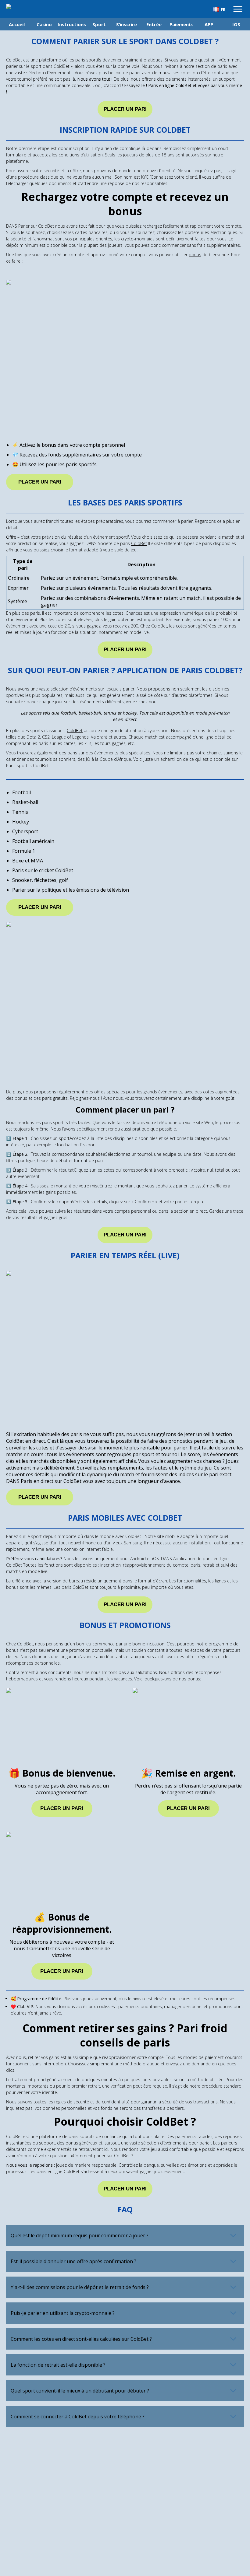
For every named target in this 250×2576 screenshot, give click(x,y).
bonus (195, 255)
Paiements (181, 24)
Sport (99, 24)
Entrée (154, 24)
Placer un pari (125, 109)
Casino (44, 24)
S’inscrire (127, 24)
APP (209, 24)
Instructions (72, 24)
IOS (236, 24)
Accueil (17, 24)
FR (223, 10)
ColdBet (46, 226)
